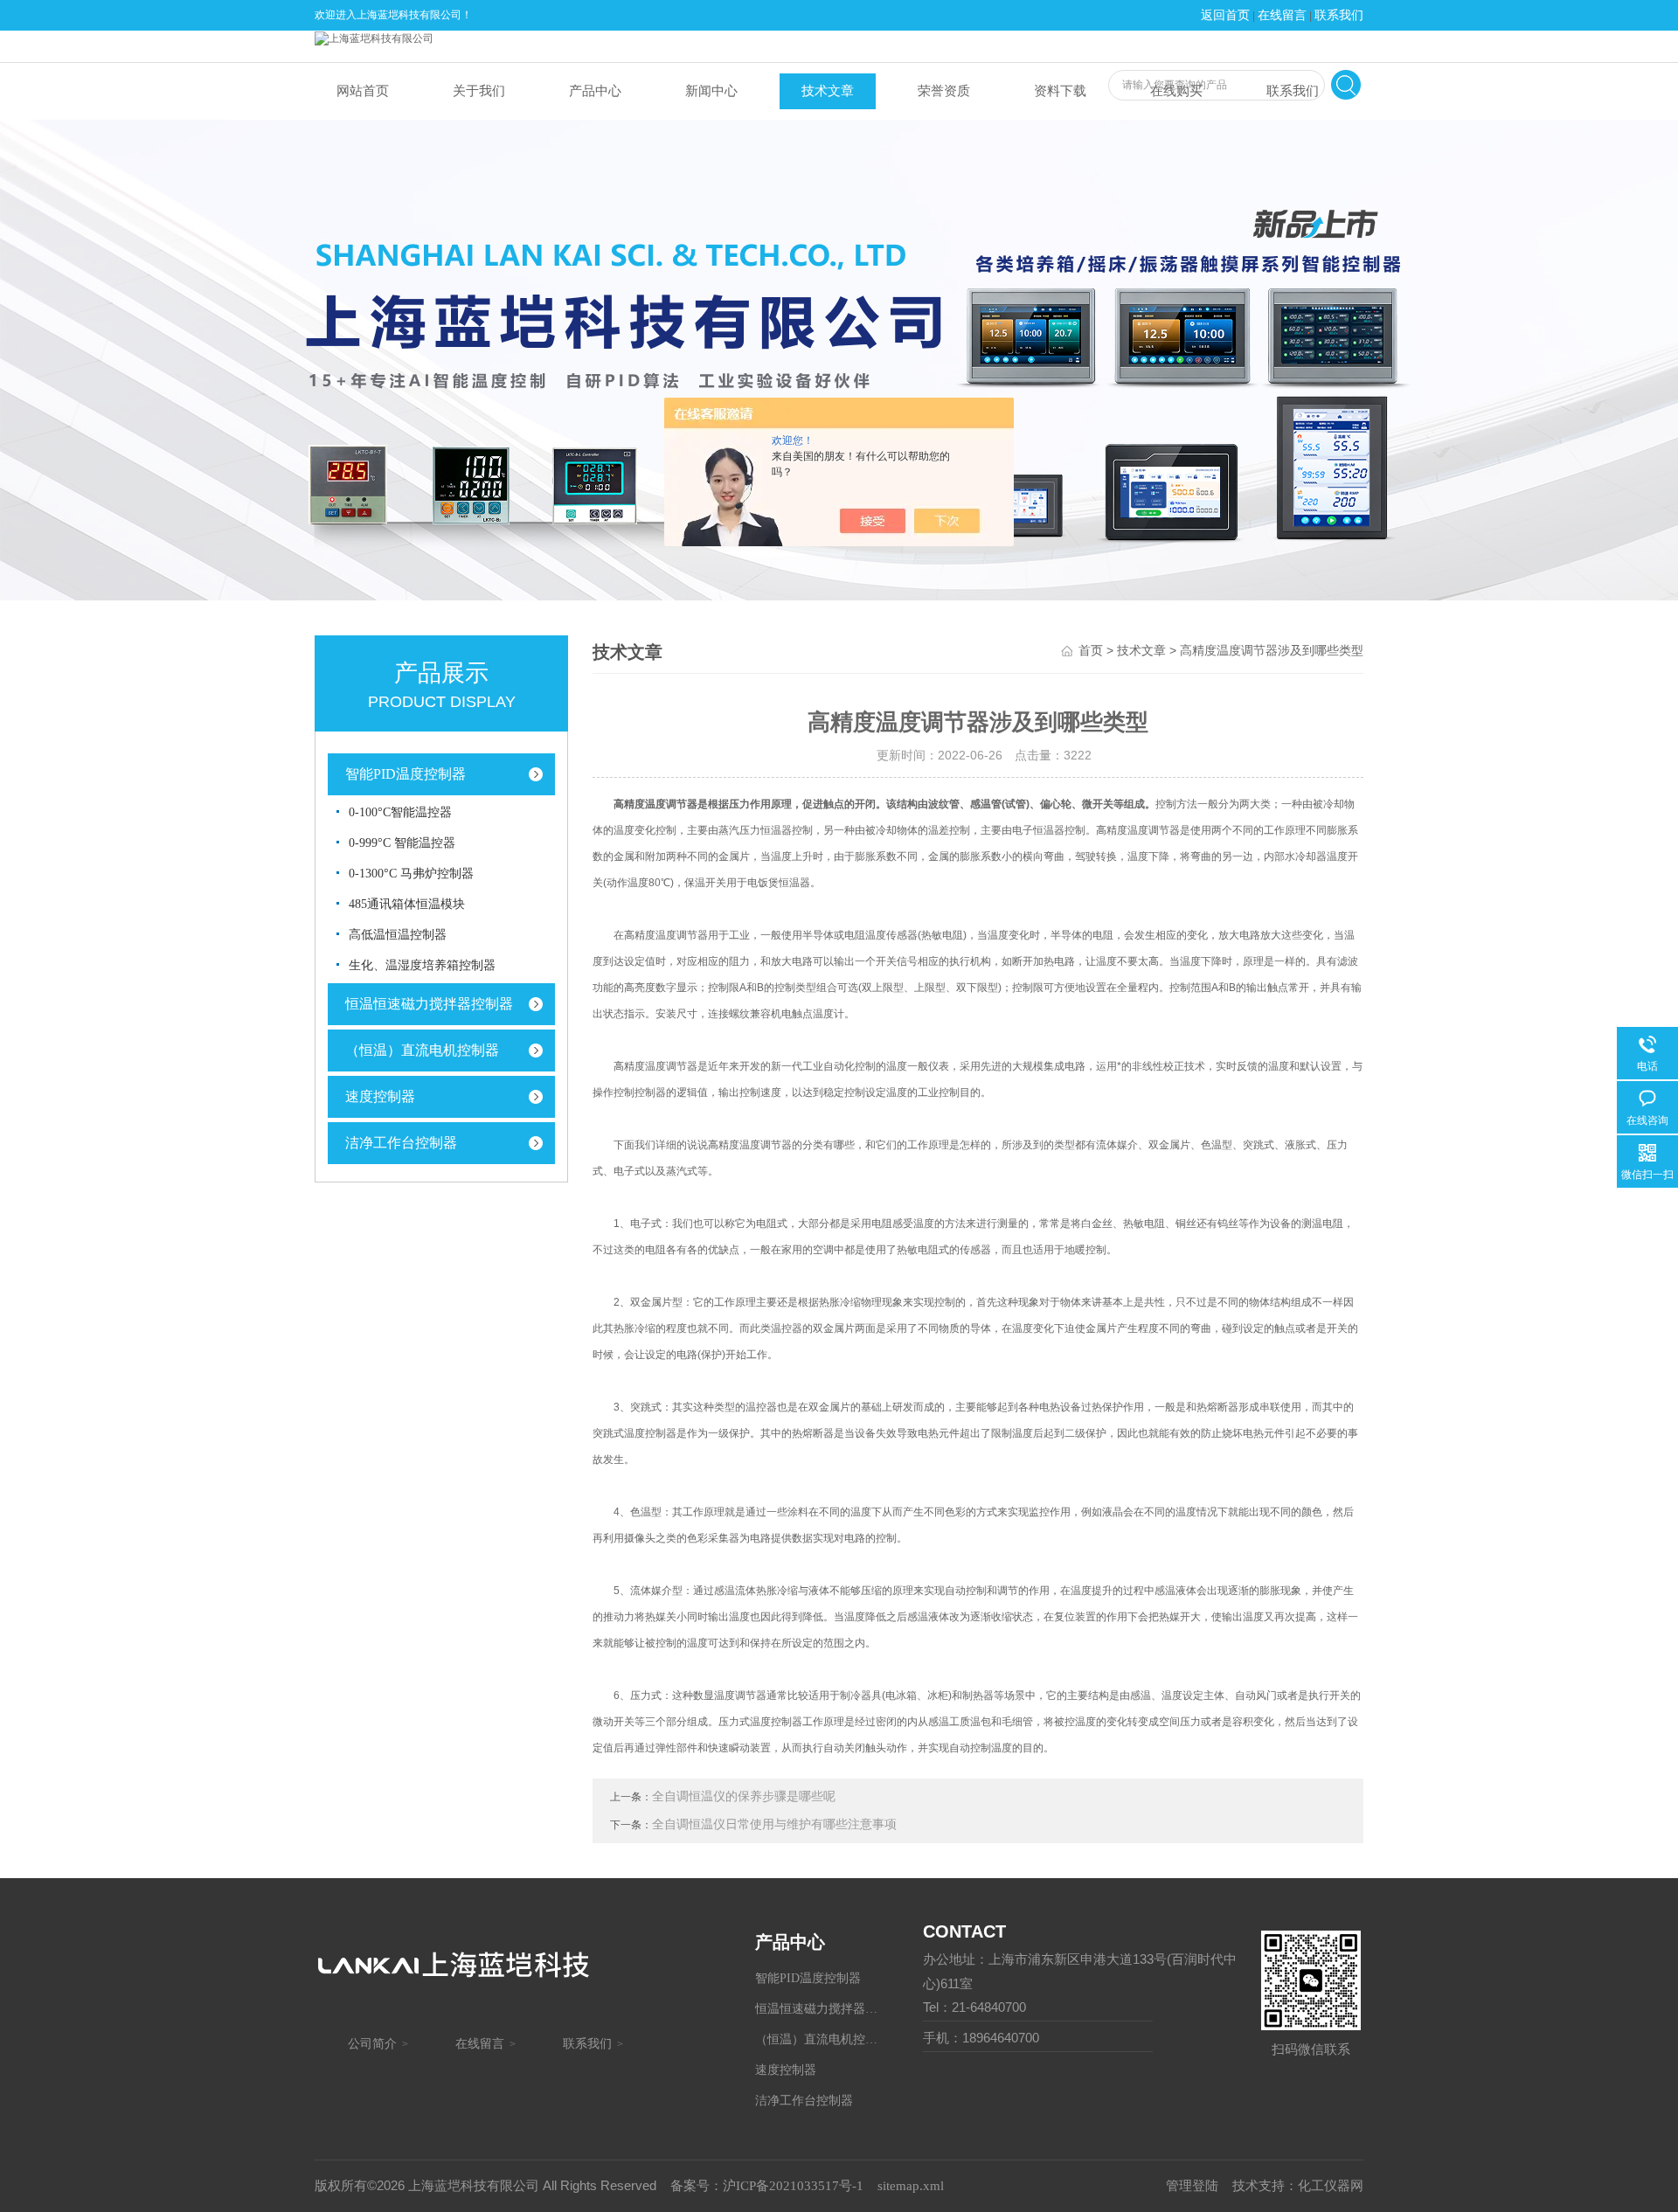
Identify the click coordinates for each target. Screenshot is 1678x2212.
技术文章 (828, 91)
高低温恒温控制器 (398, 935)
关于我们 (479, 91)
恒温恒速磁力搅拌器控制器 (429, 1004)
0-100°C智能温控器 (400, 812)
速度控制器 (380, 1096)
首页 (1091, 651)
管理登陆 (1192, 2186)
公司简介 (372, 2044)
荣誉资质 (944, 91)
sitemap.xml (911, 2186)
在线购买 (1176, 91)
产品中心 (595, 91)
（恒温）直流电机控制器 (422, 1050)
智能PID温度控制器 (406, 774)
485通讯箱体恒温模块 (407, 904)
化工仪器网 (1331, 2186)
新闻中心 (711, 91)
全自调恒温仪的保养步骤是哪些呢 (744, 1796)
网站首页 (363, 91)
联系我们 (1339, 15)
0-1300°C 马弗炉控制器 (411, 874)
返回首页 (1225, 15)
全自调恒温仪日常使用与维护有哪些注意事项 (774, 1824)
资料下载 (1060, 91)
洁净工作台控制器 (401, 1143)
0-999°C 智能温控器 (402, 843)
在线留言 (1282, 15)
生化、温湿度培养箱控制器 (422, 965)
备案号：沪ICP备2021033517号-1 (767, 2186)
